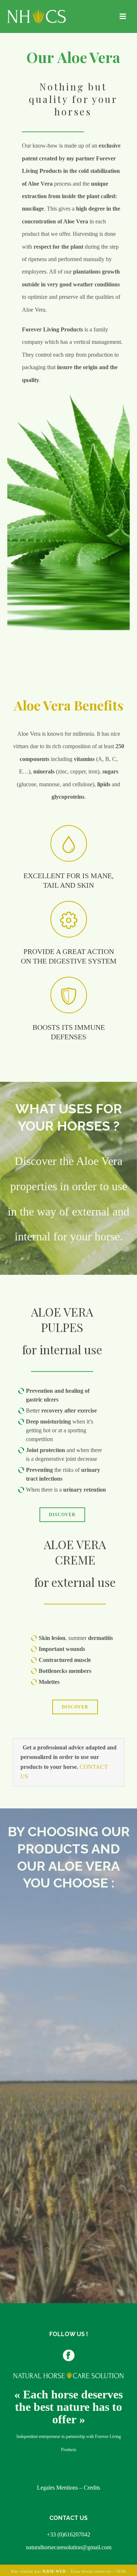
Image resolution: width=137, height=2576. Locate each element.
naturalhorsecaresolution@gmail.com (69, 2547)
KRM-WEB (54, 2571)
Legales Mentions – (60, 2488)
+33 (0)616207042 (68, 2534)
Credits (92, 2488)
